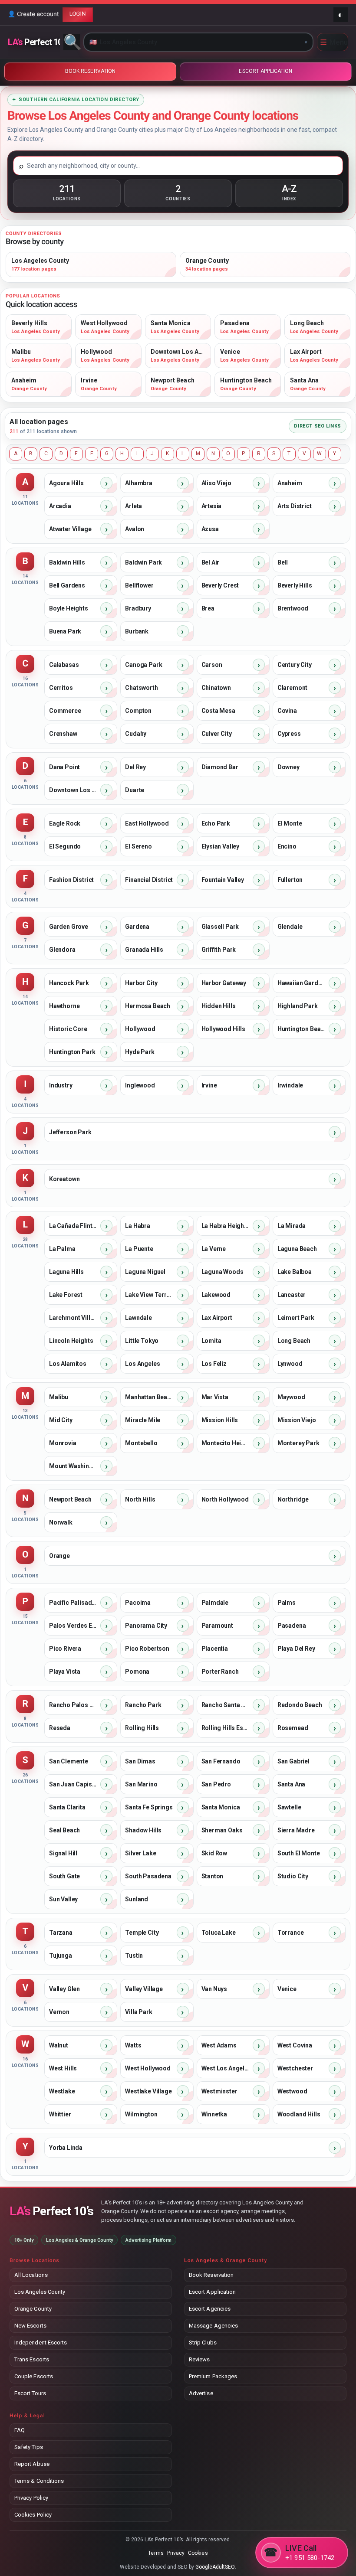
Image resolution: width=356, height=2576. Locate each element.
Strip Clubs (203, 2343)
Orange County (33, 2309)
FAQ (20, 2430)
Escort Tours (30, 2393)
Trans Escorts (32, 2359)
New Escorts (30, 2326)
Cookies (198, 2553)
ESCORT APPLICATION (265, 71)
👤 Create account (33, 14)
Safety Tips (29, 2447)
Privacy (176, 2553)
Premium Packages (213, 2376)
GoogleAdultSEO (215, 2567)
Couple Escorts (34, 2376)
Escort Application (212, 2292)
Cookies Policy (33, 2515)
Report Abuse (32, 2464)
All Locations (31, 2275)
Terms (156, 2553)
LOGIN (78, 14)
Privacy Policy (31, 2498)
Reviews (199, 2359)
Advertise (201, 2393)
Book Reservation (211, 2275)
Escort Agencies (210, 2309)
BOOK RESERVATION (90, 71)
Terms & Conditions (39, 2481)
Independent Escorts (41, 2343)
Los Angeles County (40, 2292)
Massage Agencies (213, 2326)
